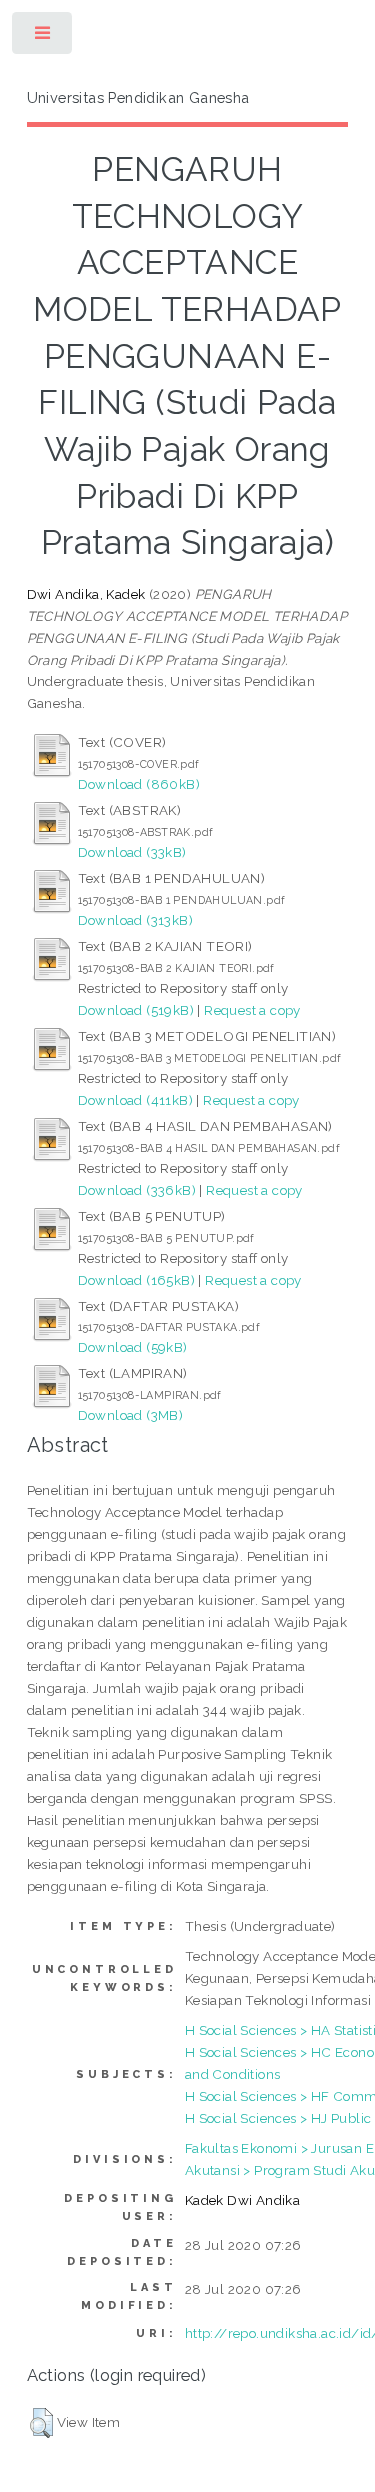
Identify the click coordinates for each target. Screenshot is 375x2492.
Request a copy (252, 1010)
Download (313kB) (135, 920)
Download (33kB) (132, 852)
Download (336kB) (137, 1190)
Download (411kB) (135, 1100)
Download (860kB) (139, 784)
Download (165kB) (136, 1280)
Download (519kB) (136, 1010)
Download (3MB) (131, 1415)
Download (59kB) (133, 1347)
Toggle (43, 37)
